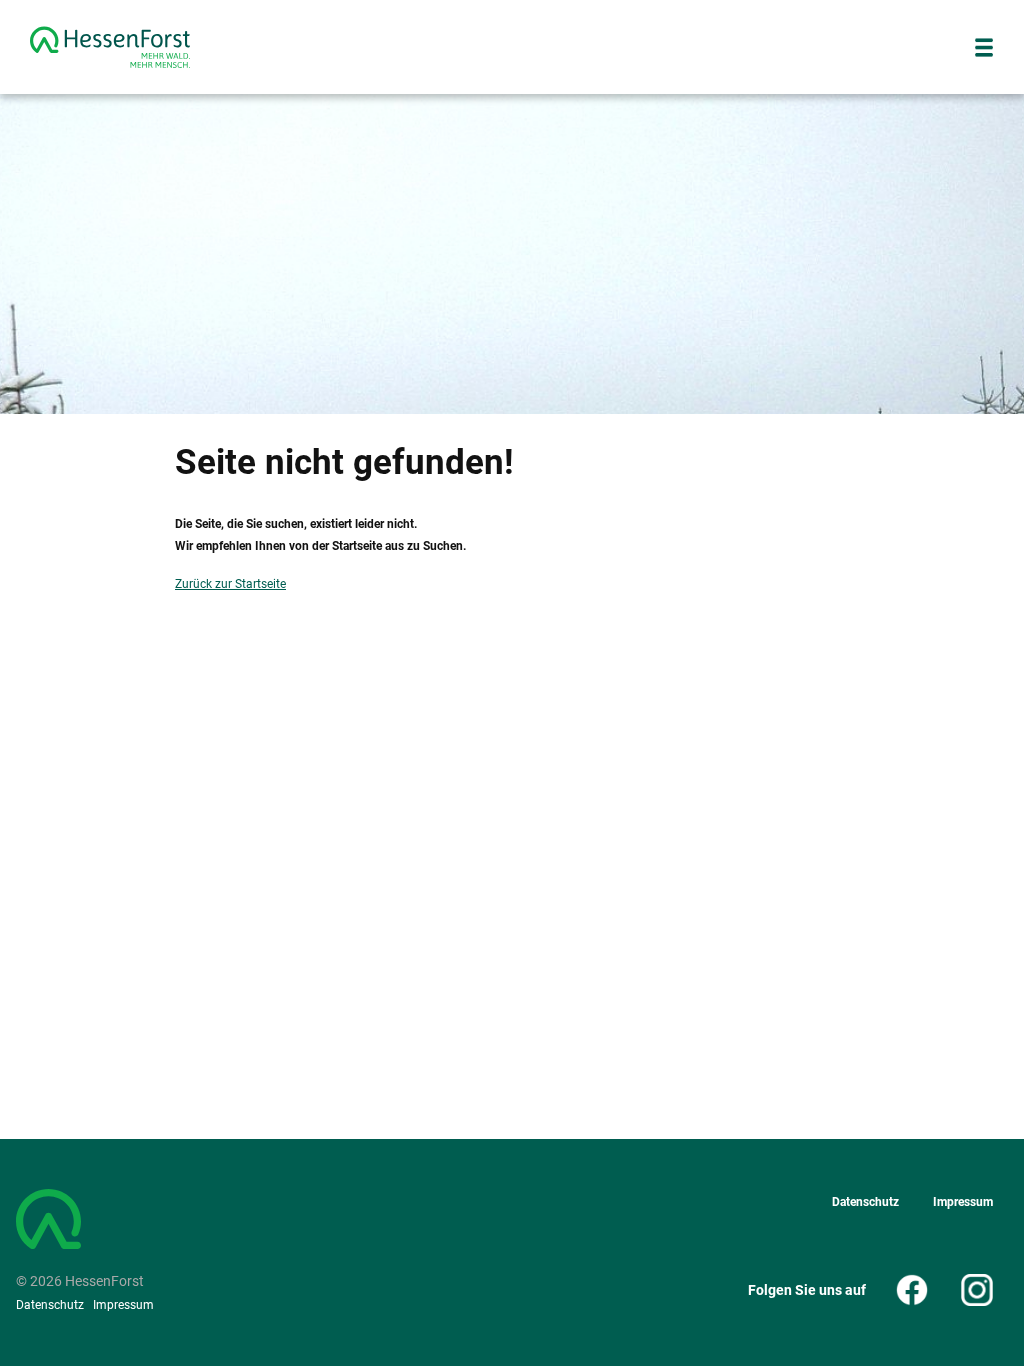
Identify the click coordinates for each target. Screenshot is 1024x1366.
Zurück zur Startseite (230, 584)
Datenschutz (50, 1305)
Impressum (123, 1305)
